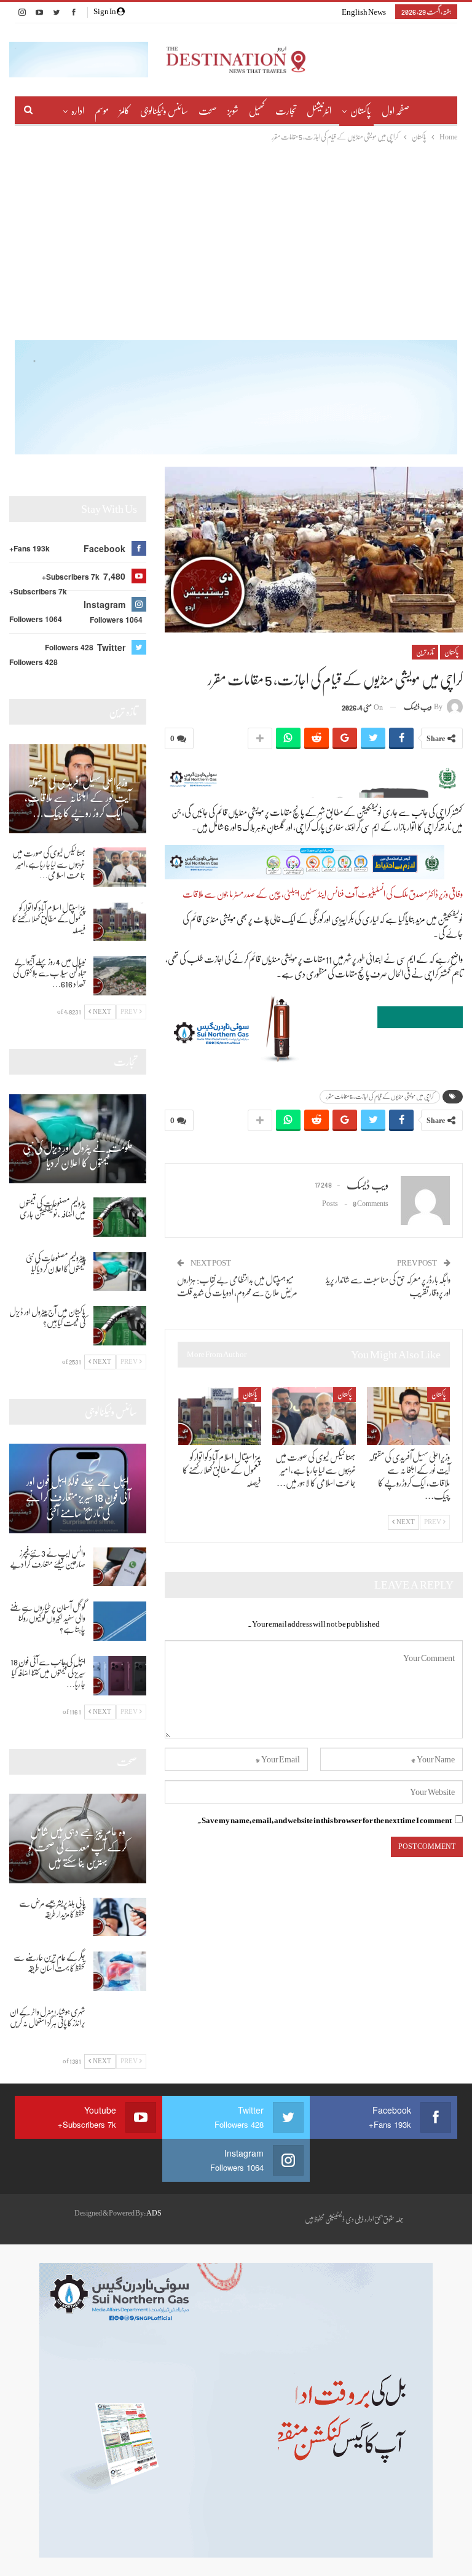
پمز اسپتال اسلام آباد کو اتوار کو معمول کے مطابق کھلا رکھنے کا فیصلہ (49, 919)
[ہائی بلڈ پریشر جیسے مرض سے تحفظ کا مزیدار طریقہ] (120, 1917)
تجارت (286, 111)
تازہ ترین (425, 652)
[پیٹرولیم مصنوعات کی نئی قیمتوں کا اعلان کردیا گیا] (120, 1272)
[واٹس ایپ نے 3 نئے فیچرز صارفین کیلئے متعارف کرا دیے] (120, 1567)
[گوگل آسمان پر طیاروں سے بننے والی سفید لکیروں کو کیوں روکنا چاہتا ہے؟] (120, 1621)
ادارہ (78, 111)
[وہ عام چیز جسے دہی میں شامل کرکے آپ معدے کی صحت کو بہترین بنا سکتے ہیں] (78, 1838)
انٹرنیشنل (319, 111)
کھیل (257, 111)
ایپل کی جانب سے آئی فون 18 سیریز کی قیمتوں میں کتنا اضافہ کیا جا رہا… (48, 1673)
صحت (208, 111)
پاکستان (361, 111)
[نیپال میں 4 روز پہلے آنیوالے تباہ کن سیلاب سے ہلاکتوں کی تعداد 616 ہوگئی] (120, 976)
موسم (102, 111)
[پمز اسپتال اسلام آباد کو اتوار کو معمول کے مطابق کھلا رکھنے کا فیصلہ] (220, 1416)
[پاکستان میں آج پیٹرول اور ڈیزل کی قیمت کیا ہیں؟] (120, 1326)
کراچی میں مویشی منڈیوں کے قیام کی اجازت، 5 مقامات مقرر (380, 1096)
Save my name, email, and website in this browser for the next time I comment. (324, 1820)
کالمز (124, 111)
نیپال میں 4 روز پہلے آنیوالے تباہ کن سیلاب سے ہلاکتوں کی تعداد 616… (49, 973)
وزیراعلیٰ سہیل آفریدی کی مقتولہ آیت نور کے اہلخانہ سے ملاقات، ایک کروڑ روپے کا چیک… (78, 798)
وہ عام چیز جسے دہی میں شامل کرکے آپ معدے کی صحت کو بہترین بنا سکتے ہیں (78, 1847)
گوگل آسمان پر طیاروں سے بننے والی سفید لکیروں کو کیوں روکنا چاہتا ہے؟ (48, 1618)
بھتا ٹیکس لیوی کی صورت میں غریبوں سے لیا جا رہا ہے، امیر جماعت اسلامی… (49, 864)
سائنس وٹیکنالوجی (164, 111)
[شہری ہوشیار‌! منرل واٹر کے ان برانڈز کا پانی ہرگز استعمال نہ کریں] (120, 2026)
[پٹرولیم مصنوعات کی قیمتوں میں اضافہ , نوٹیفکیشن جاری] (120, 1217)
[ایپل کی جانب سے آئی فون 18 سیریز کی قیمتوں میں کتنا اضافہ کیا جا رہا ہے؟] (120, 1676)
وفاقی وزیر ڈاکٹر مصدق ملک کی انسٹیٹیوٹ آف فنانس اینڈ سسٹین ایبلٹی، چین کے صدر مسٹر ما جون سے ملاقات (323, 894)
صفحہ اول (395, 111)
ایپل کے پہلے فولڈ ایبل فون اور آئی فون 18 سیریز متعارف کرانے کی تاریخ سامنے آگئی (78, 1497)
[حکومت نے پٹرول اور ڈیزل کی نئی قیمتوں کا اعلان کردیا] (78, 1139)
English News (364, 12)
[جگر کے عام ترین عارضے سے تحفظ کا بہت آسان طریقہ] (120, 1971)
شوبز (233, 111)
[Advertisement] (236, 236)
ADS (154, 2213)
